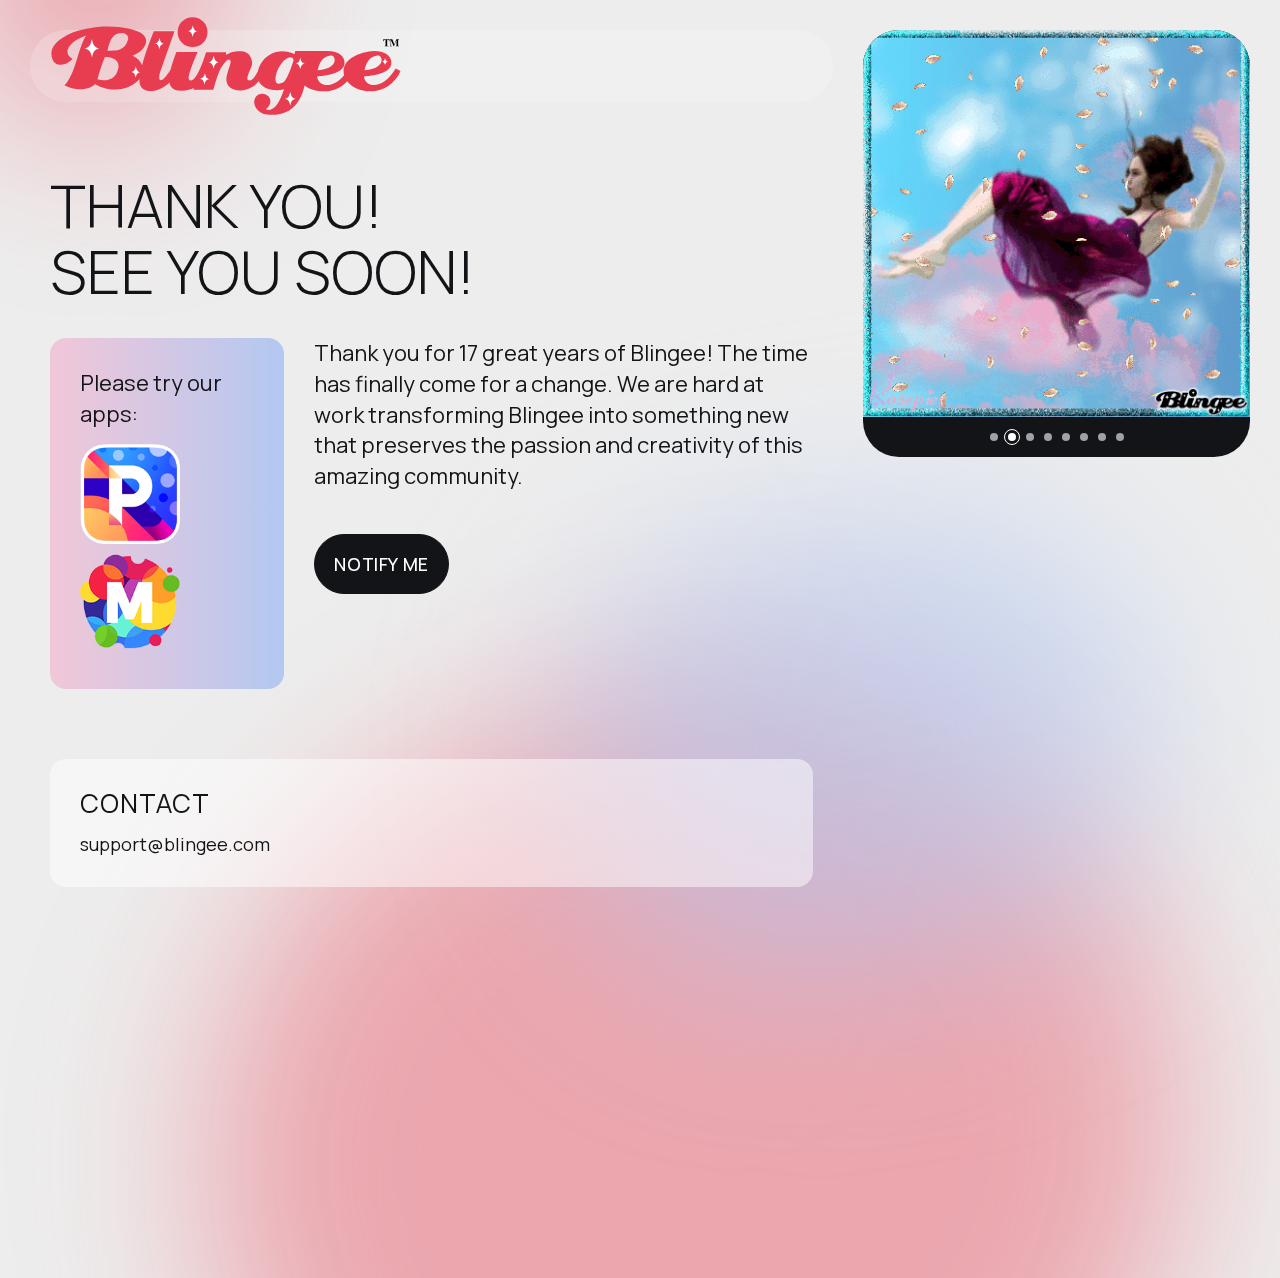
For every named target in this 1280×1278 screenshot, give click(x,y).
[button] (994, 437)
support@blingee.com (175, 844)
